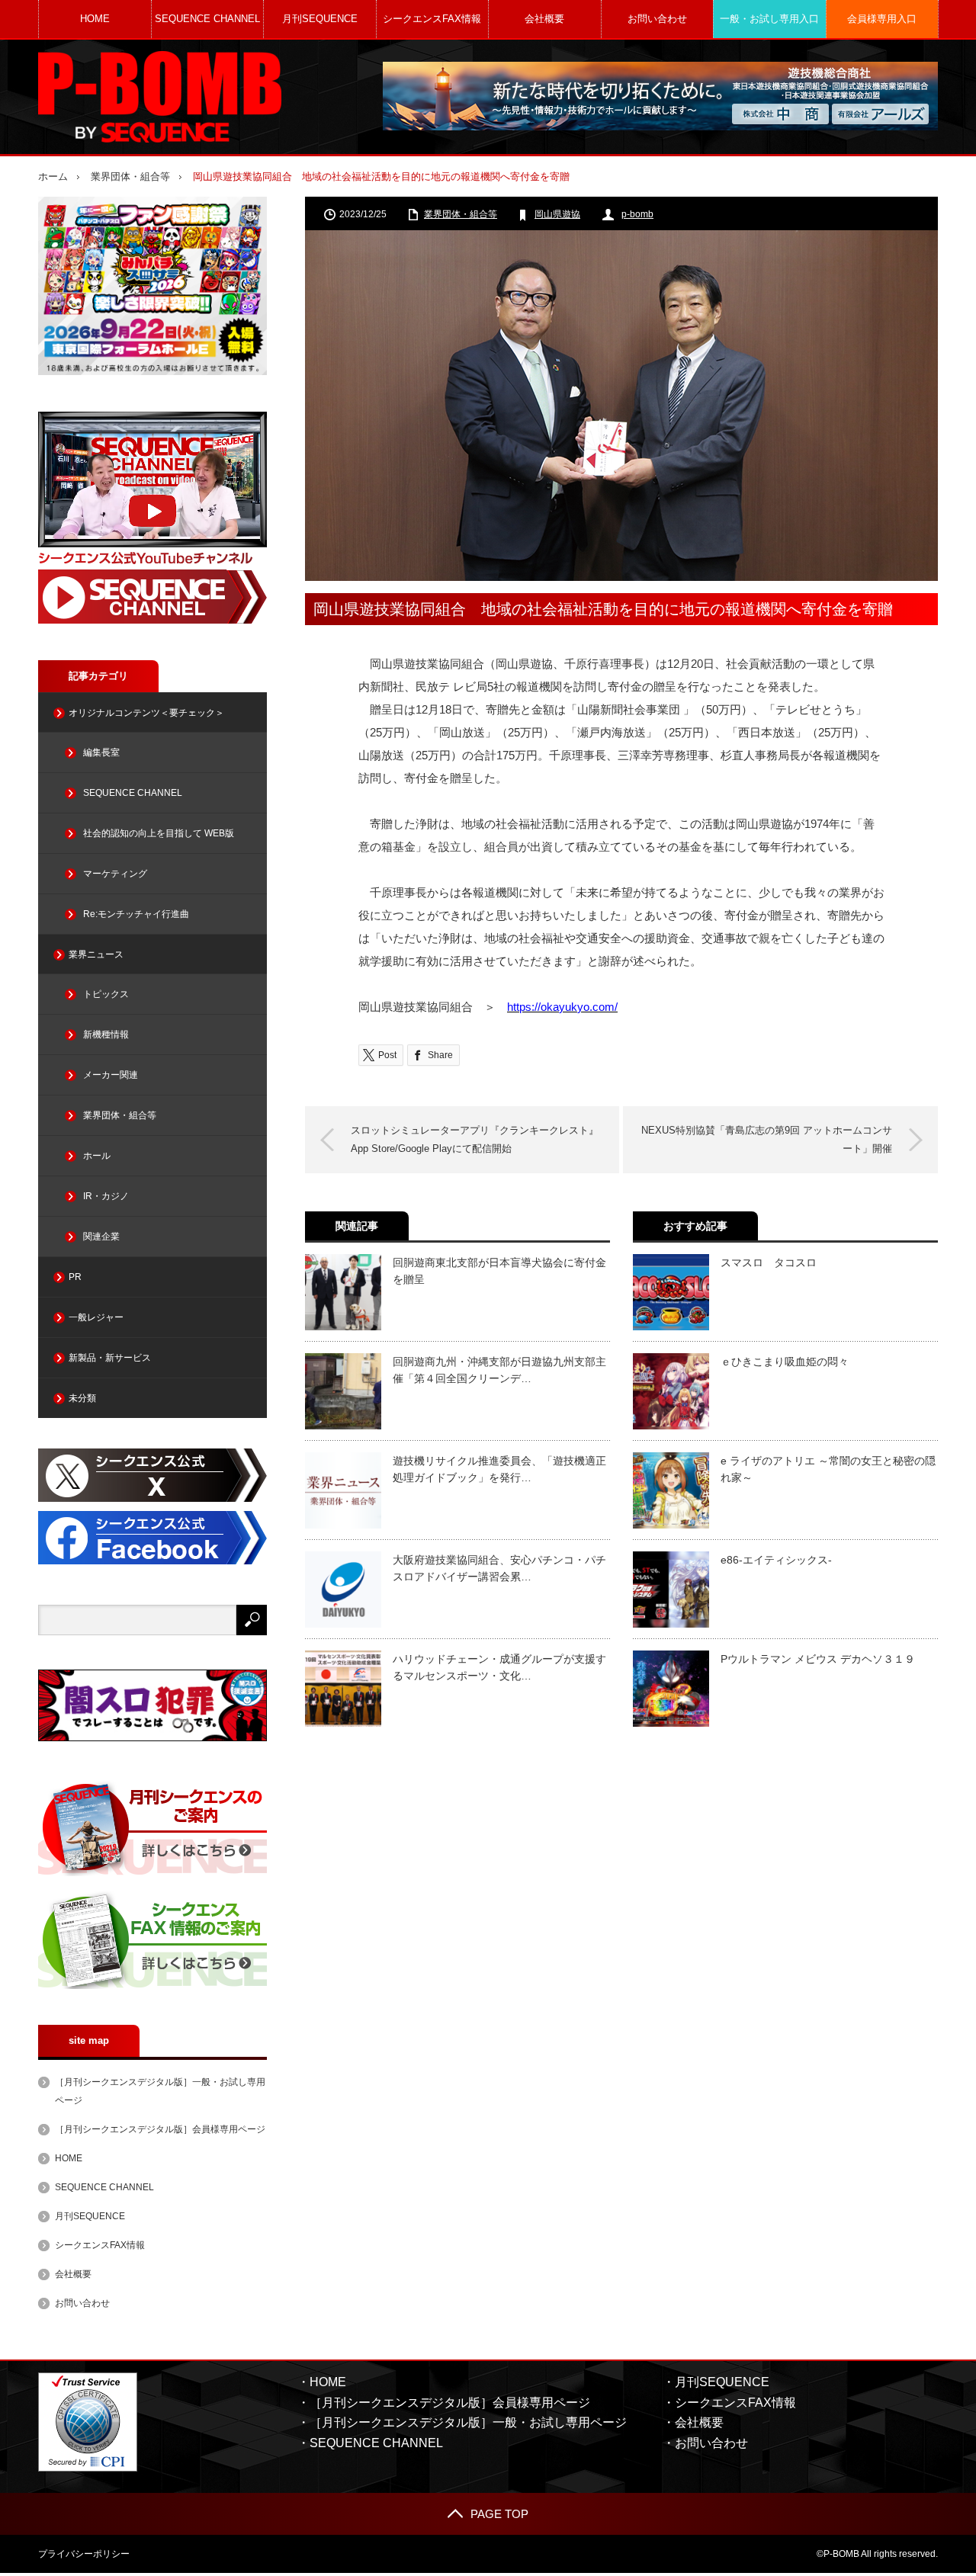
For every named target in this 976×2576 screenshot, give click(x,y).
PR (75, 1277)
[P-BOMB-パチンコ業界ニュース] (160, 97)
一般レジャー (96, 1317)
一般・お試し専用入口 (769, 19)
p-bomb (637, 214)
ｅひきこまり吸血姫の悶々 (785, 1362)
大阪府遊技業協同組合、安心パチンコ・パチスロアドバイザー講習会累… (499, 1568)
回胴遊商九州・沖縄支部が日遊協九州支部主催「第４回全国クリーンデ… (499, 1370)
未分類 (82, 1398)
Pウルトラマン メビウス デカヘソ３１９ (818, 1659)
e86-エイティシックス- (776, 1560)
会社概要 (544, 19)
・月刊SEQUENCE (716, 2382)
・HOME (322, 2382)
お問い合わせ (657, 19)
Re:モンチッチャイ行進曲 (136, 914)
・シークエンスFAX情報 (729, 2403)
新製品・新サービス (110, 1358)
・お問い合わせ (705, 2443)
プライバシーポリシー (84, 2554)
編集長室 (101, 752)
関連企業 (101, 1237)
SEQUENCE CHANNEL (207, 19)
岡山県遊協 (557, 214)
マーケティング (115, 874)
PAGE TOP (499, 2514)
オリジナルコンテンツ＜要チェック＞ (146, 713)
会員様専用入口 (882, 19)
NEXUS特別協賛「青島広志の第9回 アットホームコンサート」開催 (767, 1139)
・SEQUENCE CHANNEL (370, 2443)
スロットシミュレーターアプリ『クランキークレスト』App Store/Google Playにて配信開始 (475, 1139)
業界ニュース (96, 954)
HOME (95, 19)
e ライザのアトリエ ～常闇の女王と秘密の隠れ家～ (828, 1469)
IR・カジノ (106, 1196)
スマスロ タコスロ (769, 1262)
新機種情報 (106, 1035)
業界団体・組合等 (130, 176)
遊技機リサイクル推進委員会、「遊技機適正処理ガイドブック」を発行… (499, 1469)
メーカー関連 (111, 1075)
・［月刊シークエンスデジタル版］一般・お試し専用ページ (462, 2422)
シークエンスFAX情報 (432, 19)
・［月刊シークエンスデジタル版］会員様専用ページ (444, 2403)
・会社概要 (693, 2422)
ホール (97, 1156)
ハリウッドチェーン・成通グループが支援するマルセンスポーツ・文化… (499, 1667)
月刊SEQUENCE (320, 19)
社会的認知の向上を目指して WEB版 (159, 833)
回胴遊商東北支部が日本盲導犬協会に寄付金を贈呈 (499, 1271)
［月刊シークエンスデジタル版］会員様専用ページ (160, 2129)
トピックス (106, 994)
